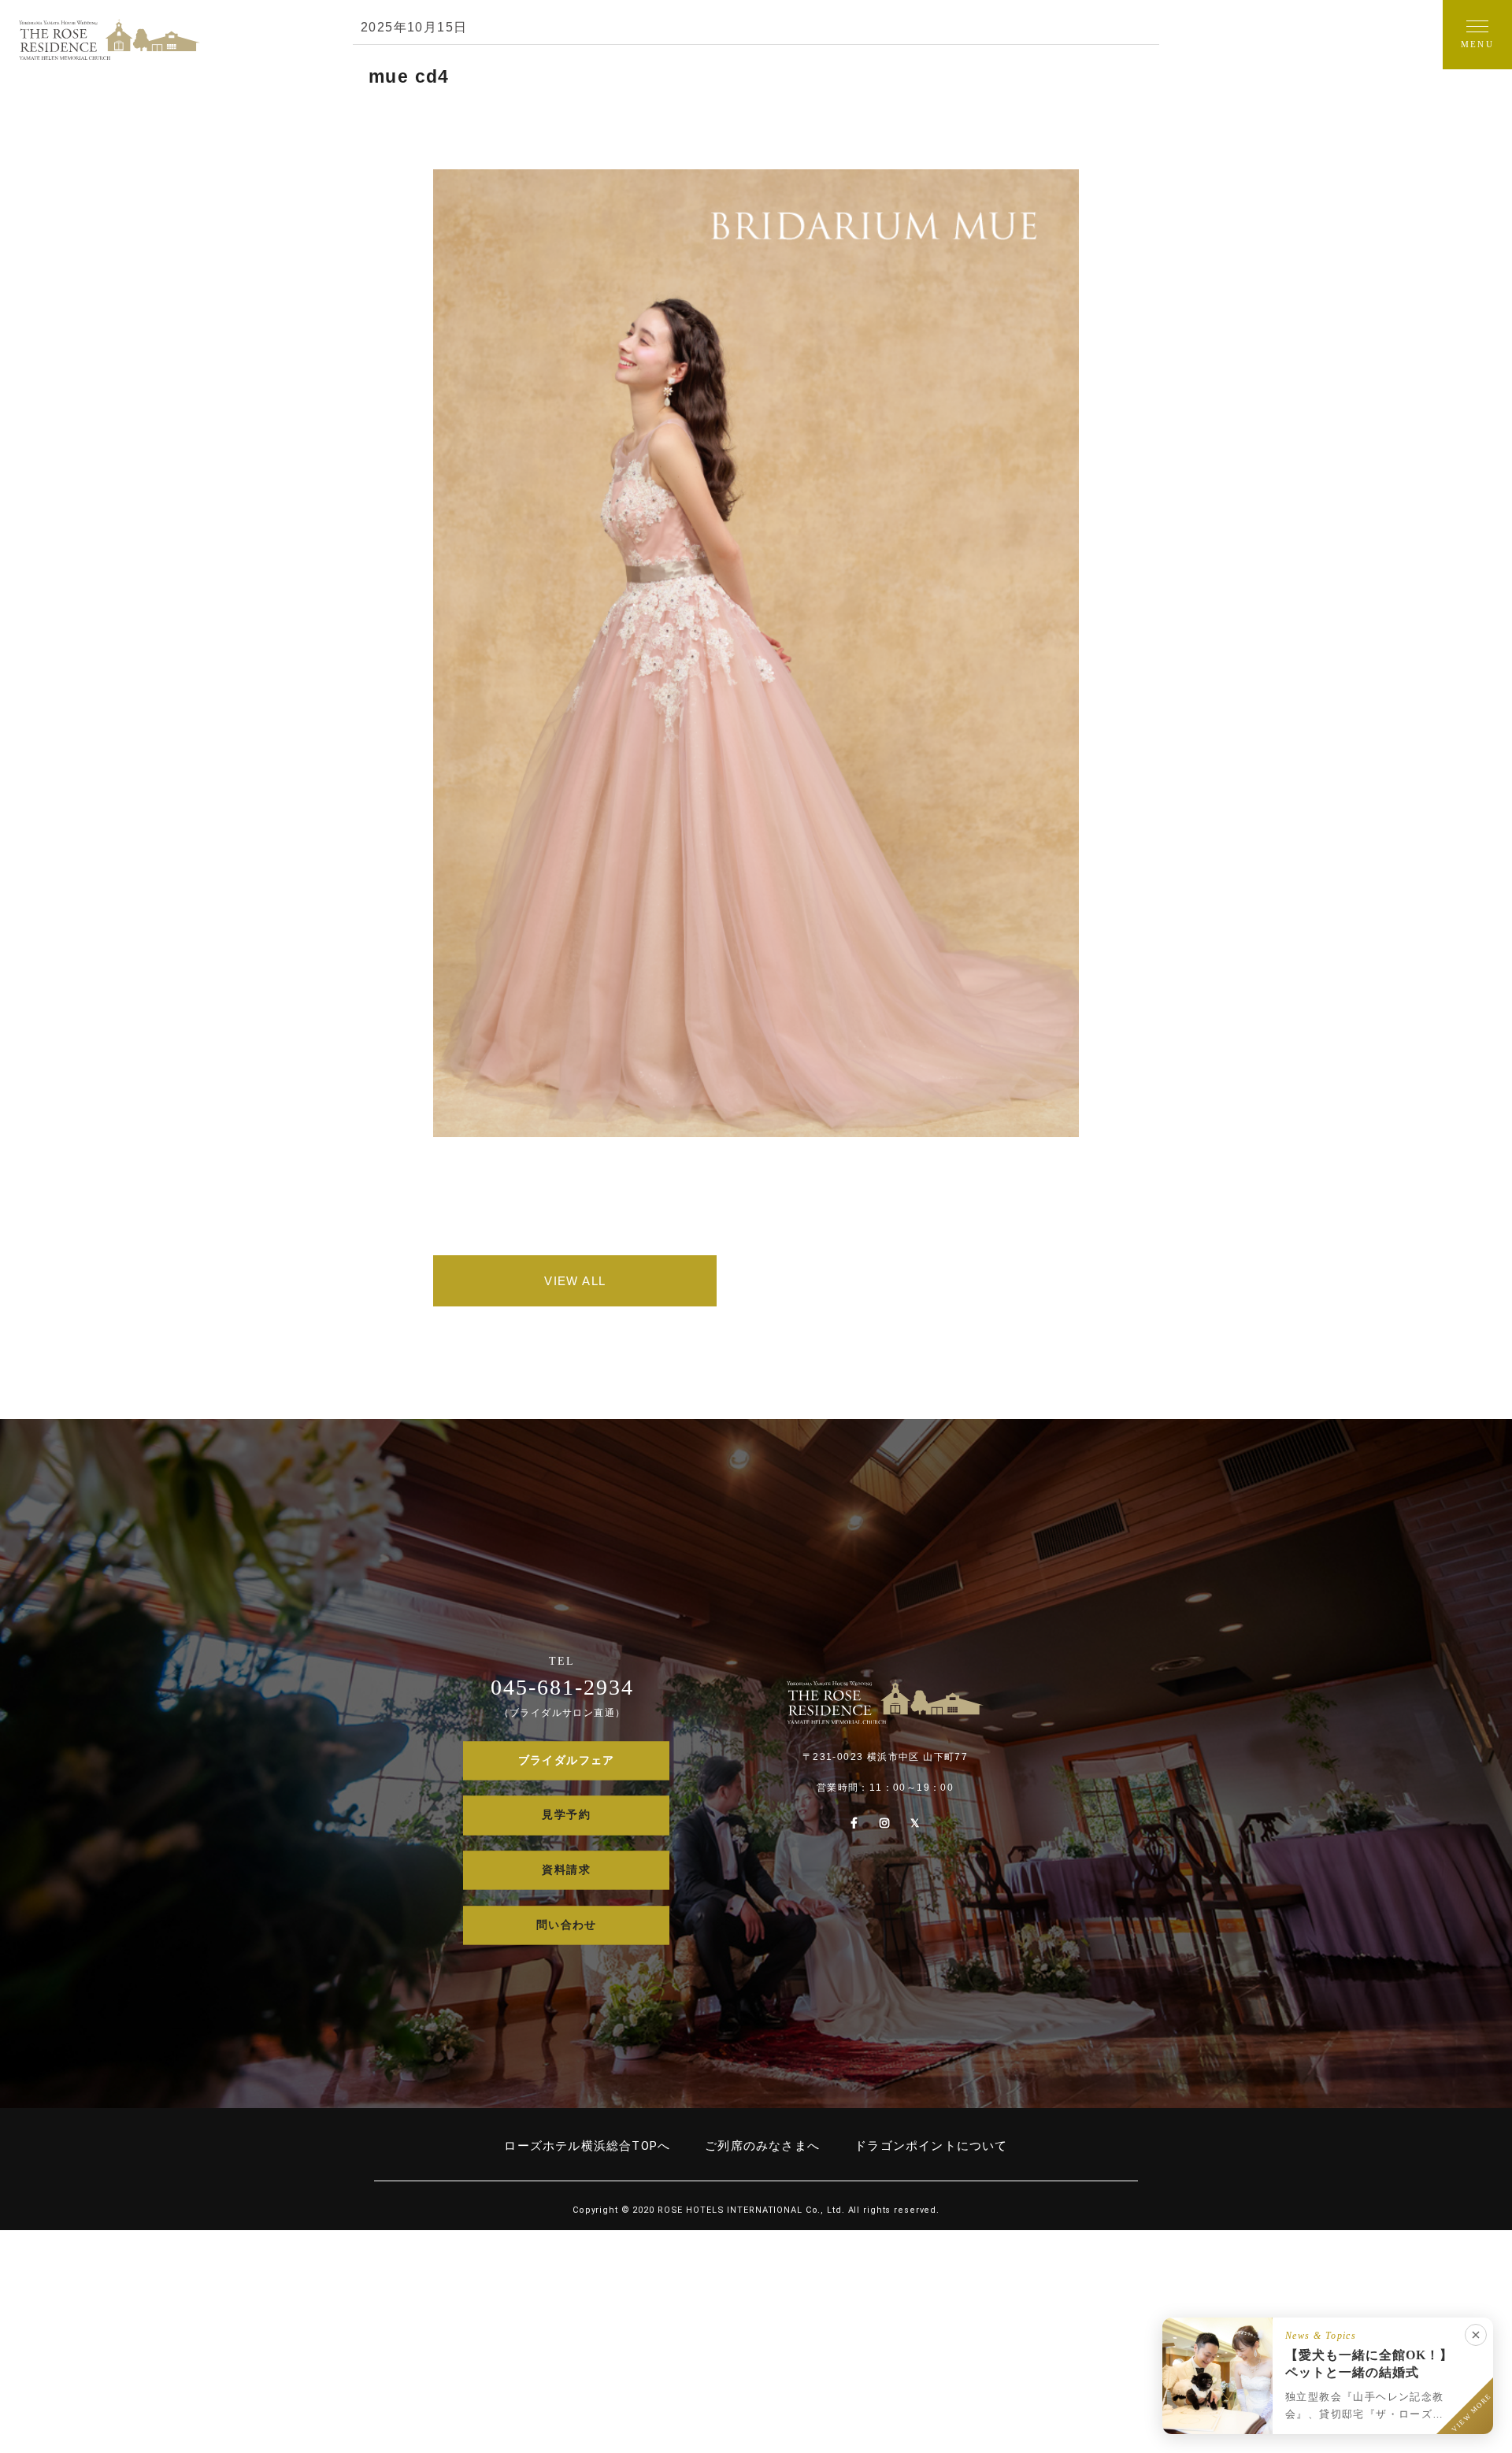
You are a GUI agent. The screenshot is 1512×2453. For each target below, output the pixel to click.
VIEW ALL (575, 1281)
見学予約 (566, 1816)
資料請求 (566, 1870)
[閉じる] (1476, 2335)
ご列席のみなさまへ (762, 2146)
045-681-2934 (562, 1688)
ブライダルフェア (567, 1760)
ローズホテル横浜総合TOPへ (587, 2146)
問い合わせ (567, 1925)
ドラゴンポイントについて (931, 2146)
